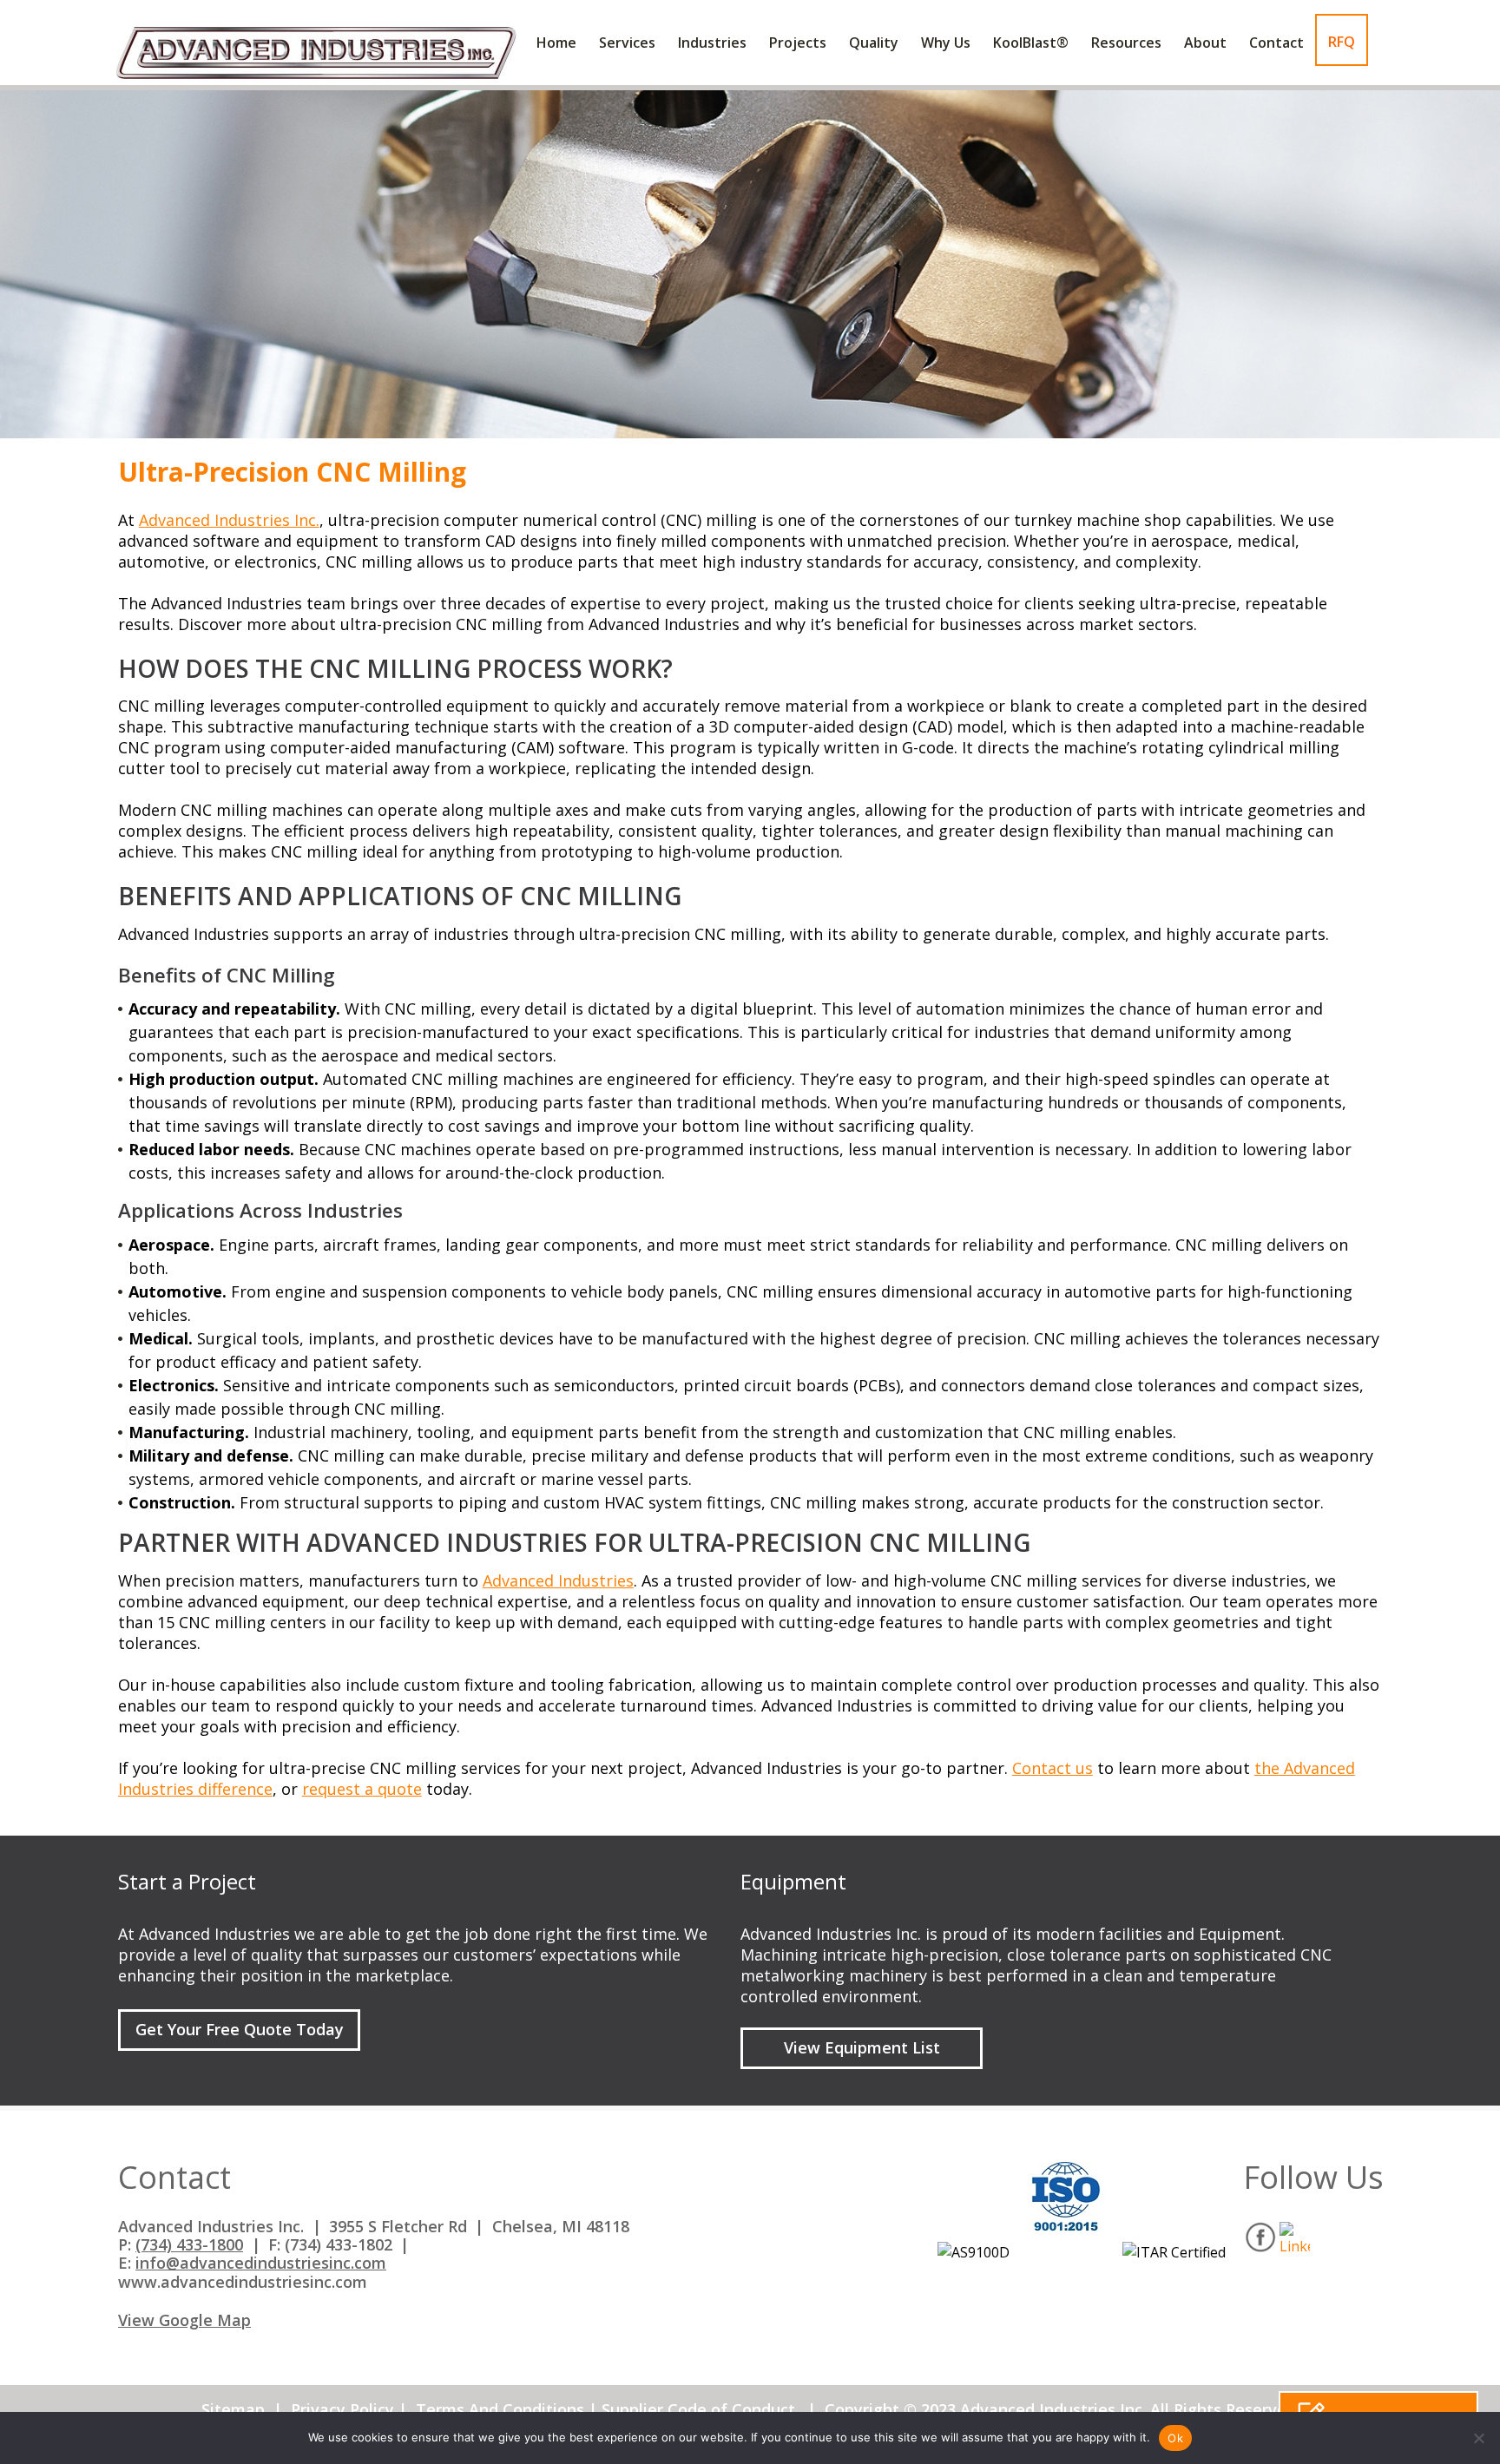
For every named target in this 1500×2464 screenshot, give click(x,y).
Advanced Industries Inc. (229, 520)
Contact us (1053, 1768)
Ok (1175, 2438)
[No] (1478, 2438)
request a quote (362, 1789)
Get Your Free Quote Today (240, 2029)
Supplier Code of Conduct (698, 2409)
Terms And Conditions (500, 2409)
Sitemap (233, 2409)
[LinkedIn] (1295, 2237)
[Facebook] (1261, 2237)
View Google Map (184, 2320)
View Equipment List (862, 2047)
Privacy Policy (342, 2409)
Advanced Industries (558, 1580)
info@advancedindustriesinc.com (261, 2263)
